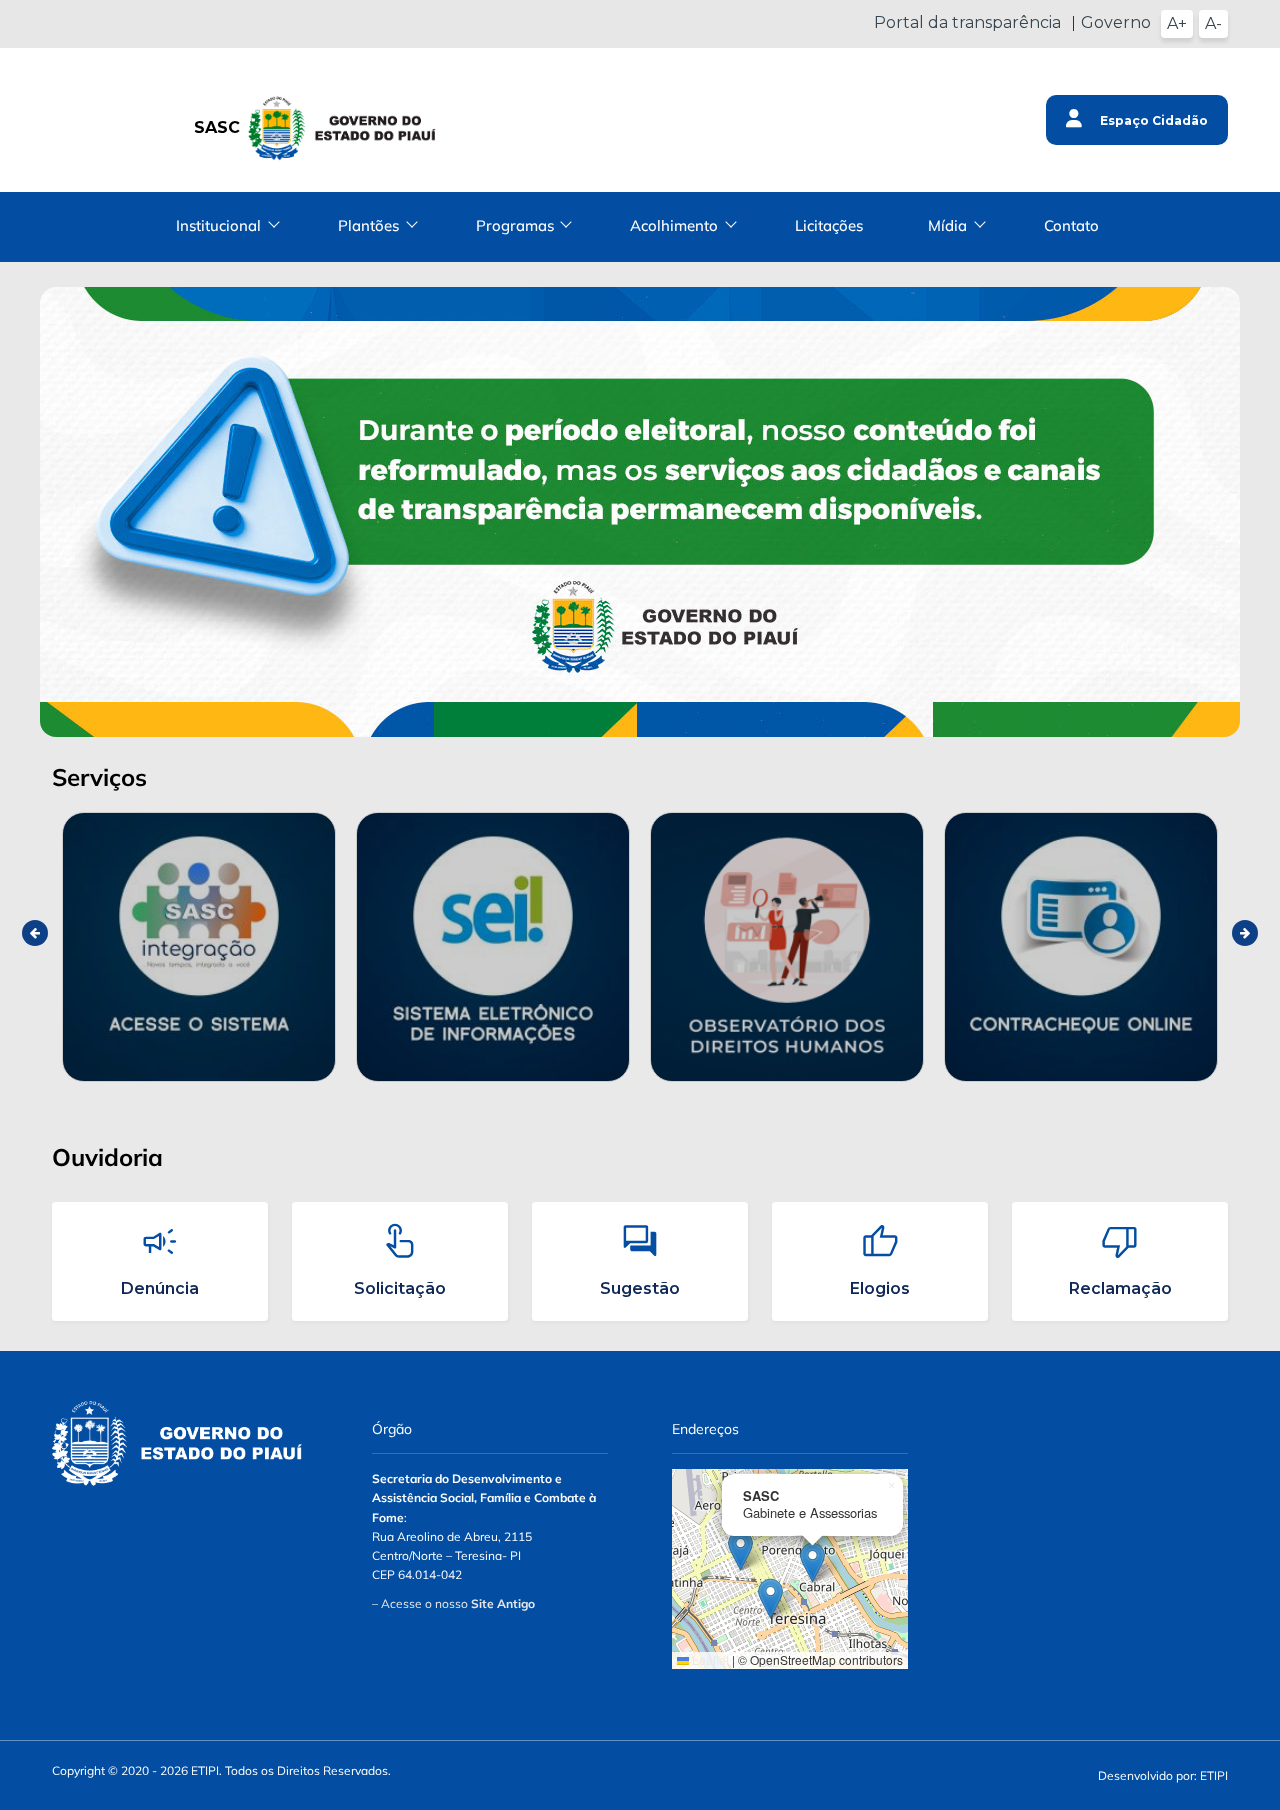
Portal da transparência (967, 22)
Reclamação (1120, 1288)
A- (1213, 23)
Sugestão (640, 1288)
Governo (1116, 22)
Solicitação (400, 1288)
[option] (199, 947)
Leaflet (709, 1659)
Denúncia (160, 1288)
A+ (1177, 23)
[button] (740, 1550)
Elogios (880, 1288)
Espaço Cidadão (1152, 120)
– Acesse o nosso (453, 1603)
